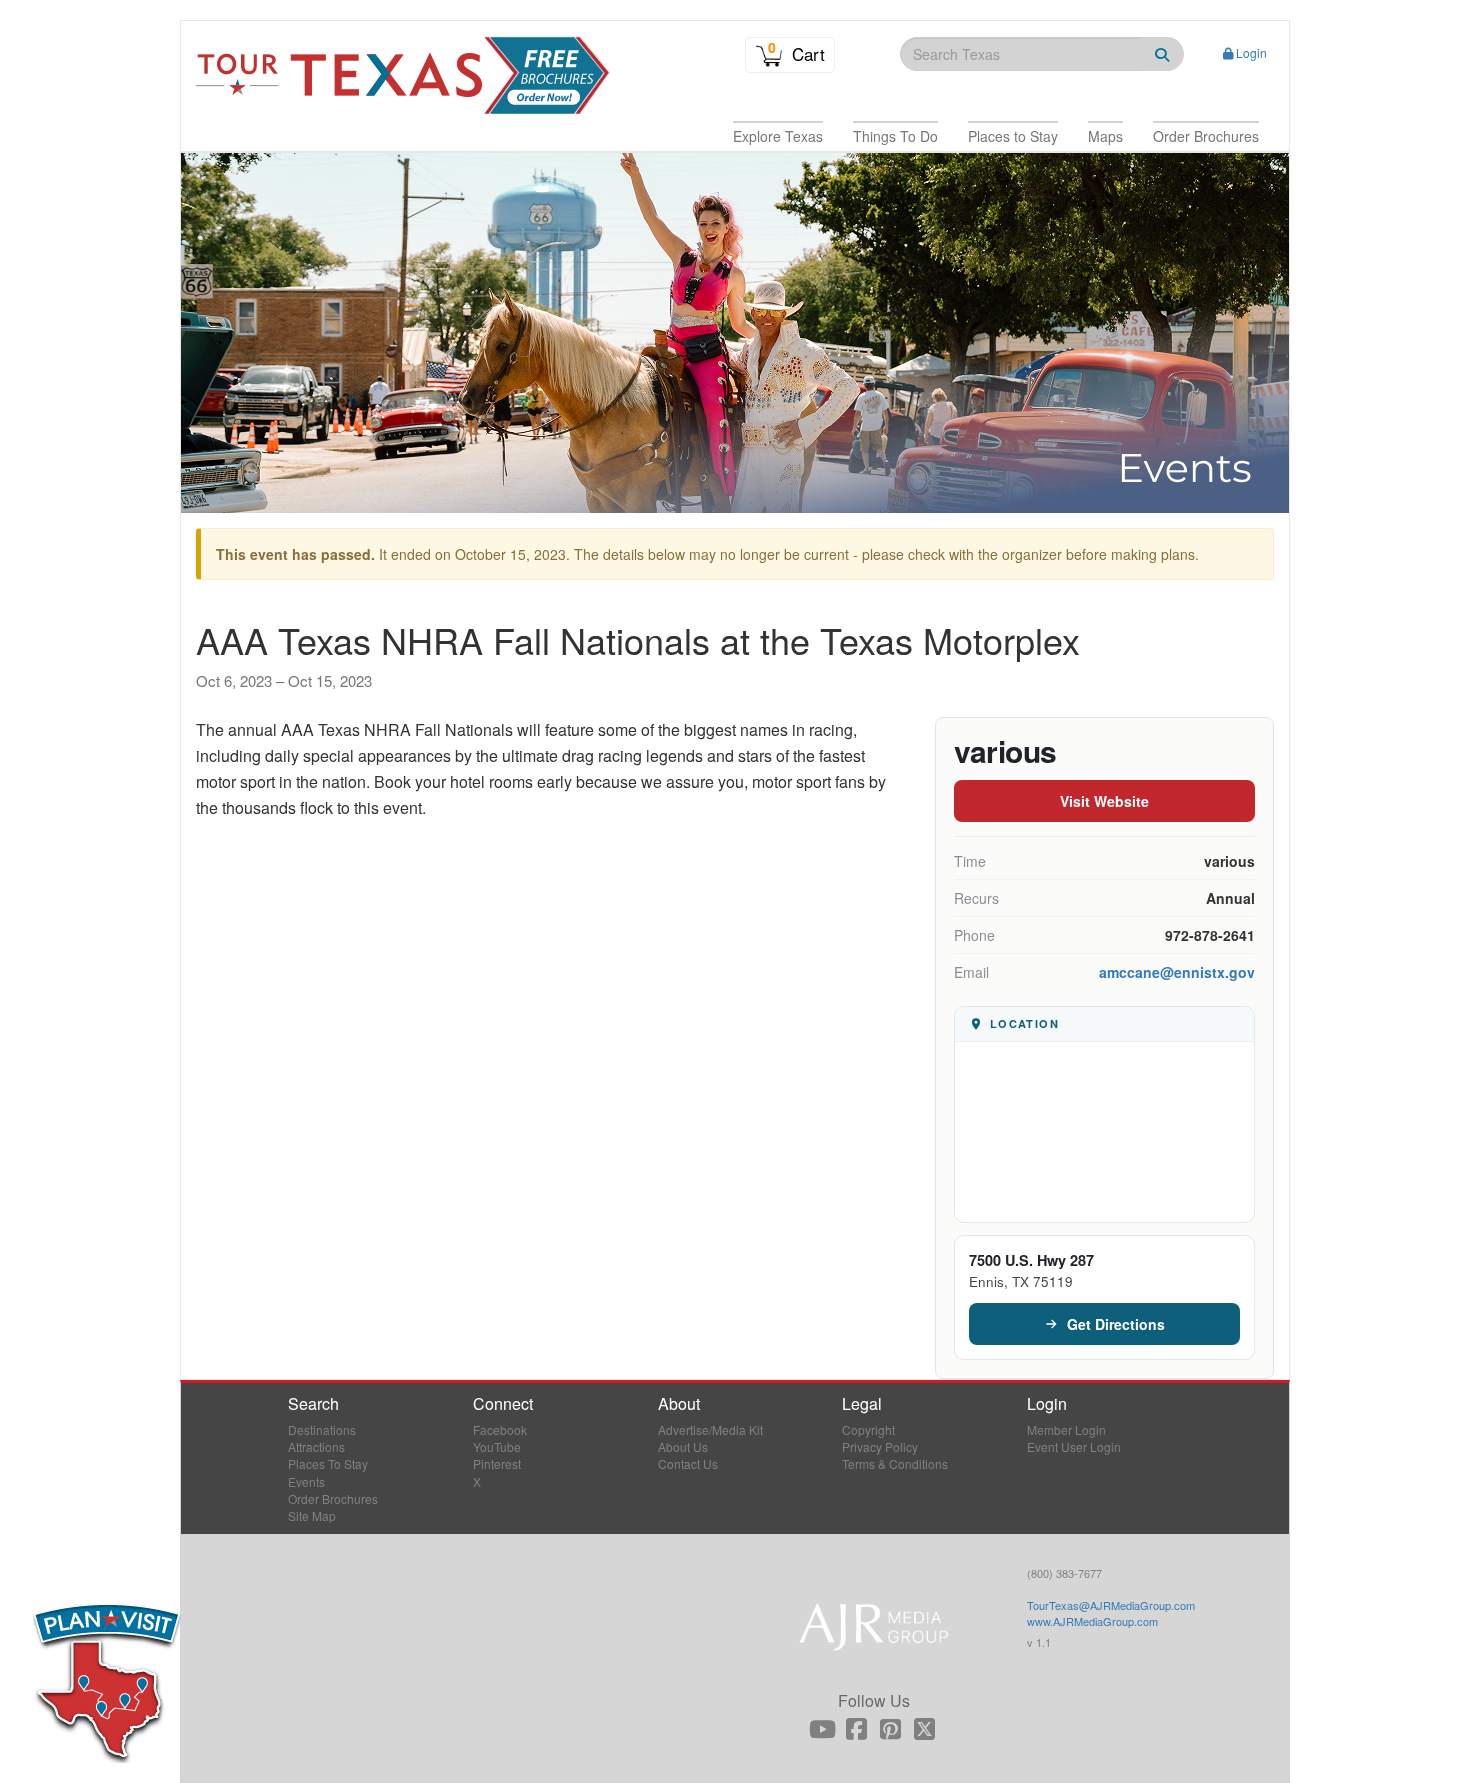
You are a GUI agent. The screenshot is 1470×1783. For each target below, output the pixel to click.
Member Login (1066, 1429)
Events (306, 1481)
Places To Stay (328, 1463)
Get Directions (1116, 1324)
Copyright (868, 1429)
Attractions (316, 1446)
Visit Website (1104, 801)
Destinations (322, 1429)
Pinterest (497, 1463)
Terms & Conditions (895, 1463)
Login (1251, 52)
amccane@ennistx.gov (1177, 972)
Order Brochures (333, 1498)
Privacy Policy (880, 1446)
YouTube (497, 1446)
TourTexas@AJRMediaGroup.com (1111, 1605)
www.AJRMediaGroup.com (1092, 1621)
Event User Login (1074, 1446)
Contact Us (688, 1463)
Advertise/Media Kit (710, 1429)
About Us (683, 1446)
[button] (778, 136)
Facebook (500, 1429)
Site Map (312, 1515)
